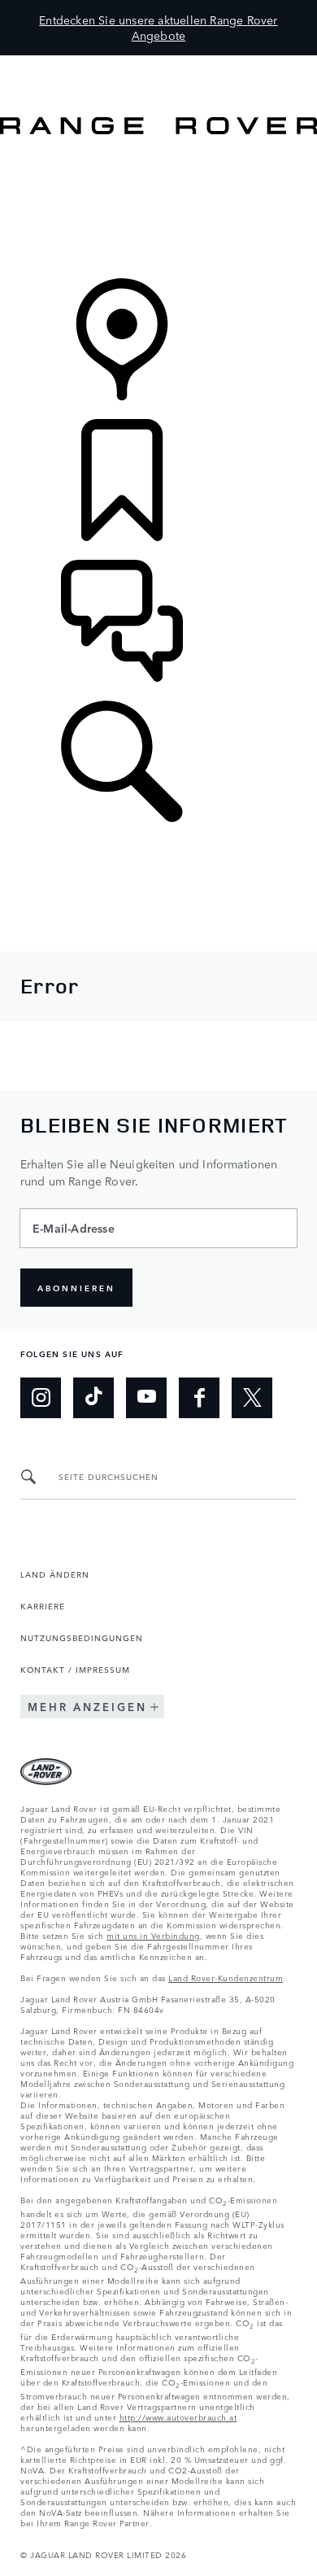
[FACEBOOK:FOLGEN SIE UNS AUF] (199, 1398)
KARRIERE (43, 1605)
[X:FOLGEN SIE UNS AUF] (252, 1398)
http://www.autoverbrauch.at (178, 2417)
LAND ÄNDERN (55, 1574)
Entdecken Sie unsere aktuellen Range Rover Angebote (158, 27)
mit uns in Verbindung (153, 1935)
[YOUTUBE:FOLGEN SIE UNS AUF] (146, 1398)
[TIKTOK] (93, 1398)
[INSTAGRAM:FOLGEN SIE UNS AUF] (41, 1398)
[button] (158, 63)
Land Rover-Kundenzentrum (226, 1977)
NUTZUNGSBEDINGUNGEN (82, 1637)
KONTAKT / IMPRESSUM (75, 1669)
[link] (158, 208)
